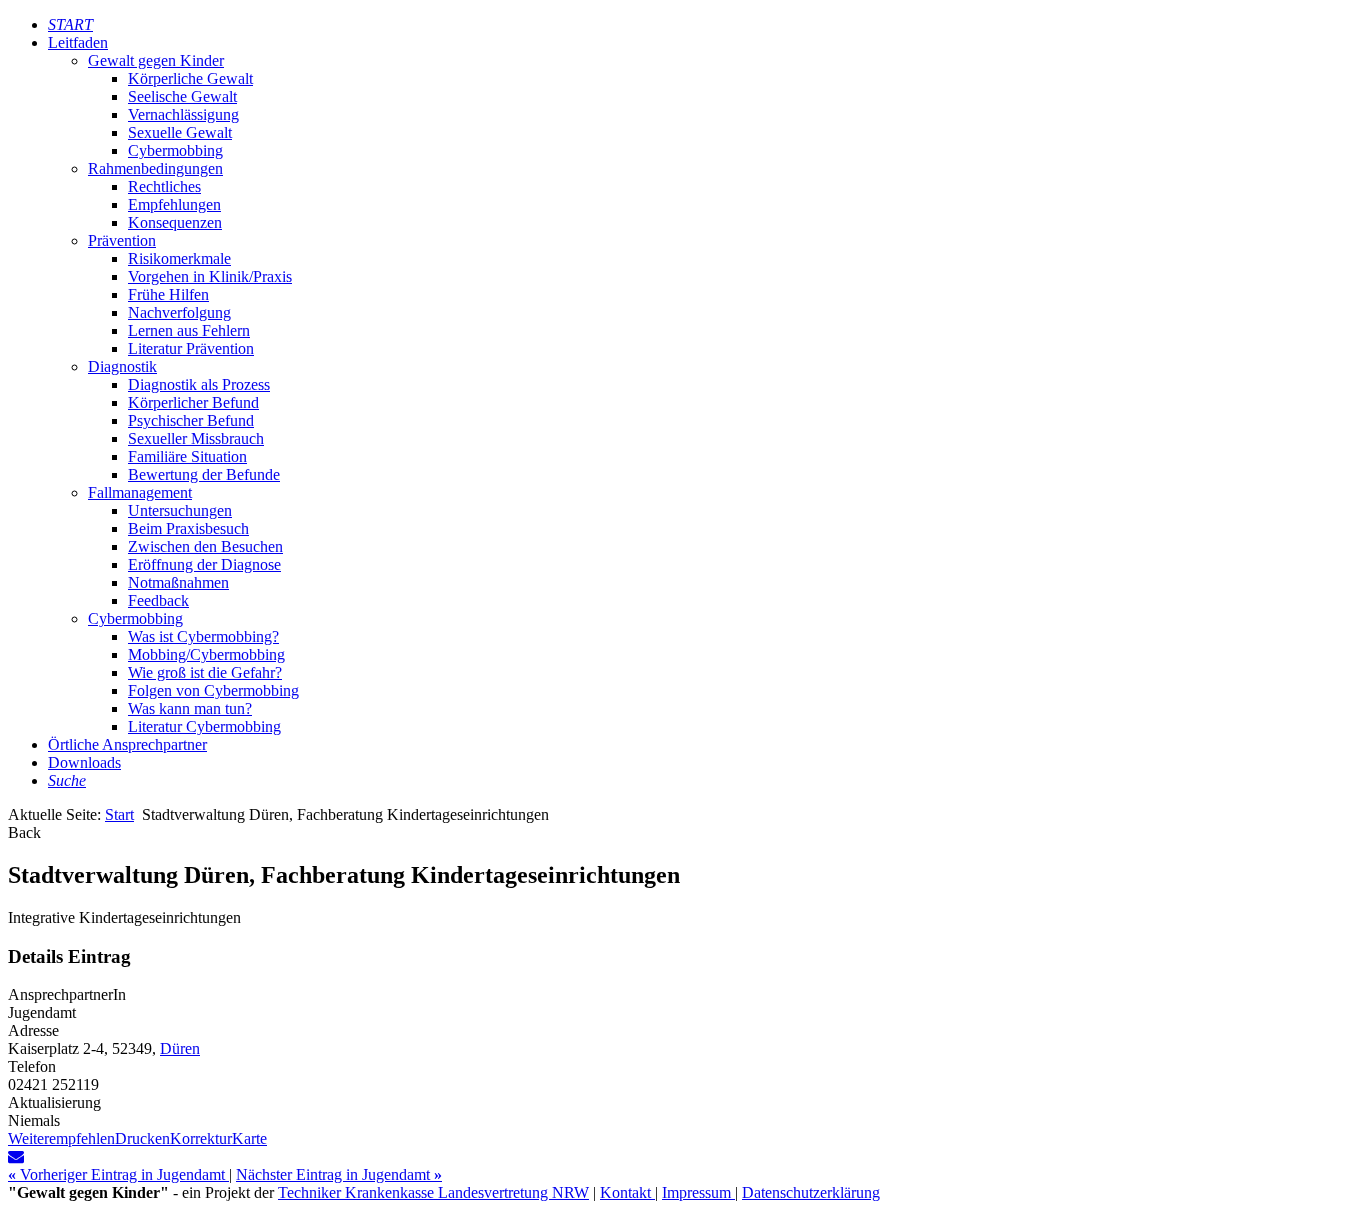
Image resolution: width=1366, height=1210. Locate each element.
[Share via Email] (16, 1156)
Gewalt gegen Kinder (156, 60)
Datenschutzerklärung (811, 1192)
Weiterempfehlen (61, 1138)
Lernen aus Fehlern (189, 330)
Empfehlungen (174, 204)
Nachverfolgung (179, 312)
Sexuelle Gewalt (180, 132)
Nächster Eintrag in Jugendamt (339, 1174)
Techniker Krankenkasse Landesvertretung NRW (433, 1192)
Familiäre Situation (187, 456)
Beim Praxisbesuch (188, 528)
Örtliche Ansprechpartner (127, 744)
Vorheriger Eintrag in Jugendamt (118, 1174)
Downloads (84, 762)
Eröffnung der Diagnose (204, 564)
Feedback (158, 600)
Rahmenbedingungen (155, 168)
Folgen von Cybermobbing (213, 690)
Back (24, 832)
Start (119, 814)
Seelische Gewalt (182, 96)
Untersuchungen (180, 510)
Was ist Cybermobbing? (203, 636)
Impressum (698, 1192)
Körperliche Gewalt (190, 78)
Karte (249, 1138)
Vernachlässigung (183, 114)
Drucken (142, 1138)
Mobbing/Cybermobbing (206, 654)
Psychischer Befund (191, 420)
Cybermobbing (175, 150)
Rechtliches (164, 186)
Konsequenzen (175, 222)
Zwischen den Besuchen (205, 546)
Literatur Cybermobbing (204, 726)
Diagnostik (122, 366)
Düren (180, 1048)
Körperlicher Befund (193, 402)
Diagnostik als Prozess (199, 384)
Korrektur (201, 1138)
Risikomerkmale (179, 258)
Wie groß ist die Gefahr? (205, 672)
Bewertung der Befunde (204, 474)
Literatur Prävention (191, 348)
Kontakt (627, 1192)
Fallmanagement (140, 492)
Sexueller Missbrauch (196, 438)
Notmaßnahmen (178, 582)
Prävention (122, 240)
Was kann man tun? (190, 708)
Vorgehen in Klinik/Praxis (210, 276)
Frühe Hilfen (168, 294)
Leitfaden (78, 42)
